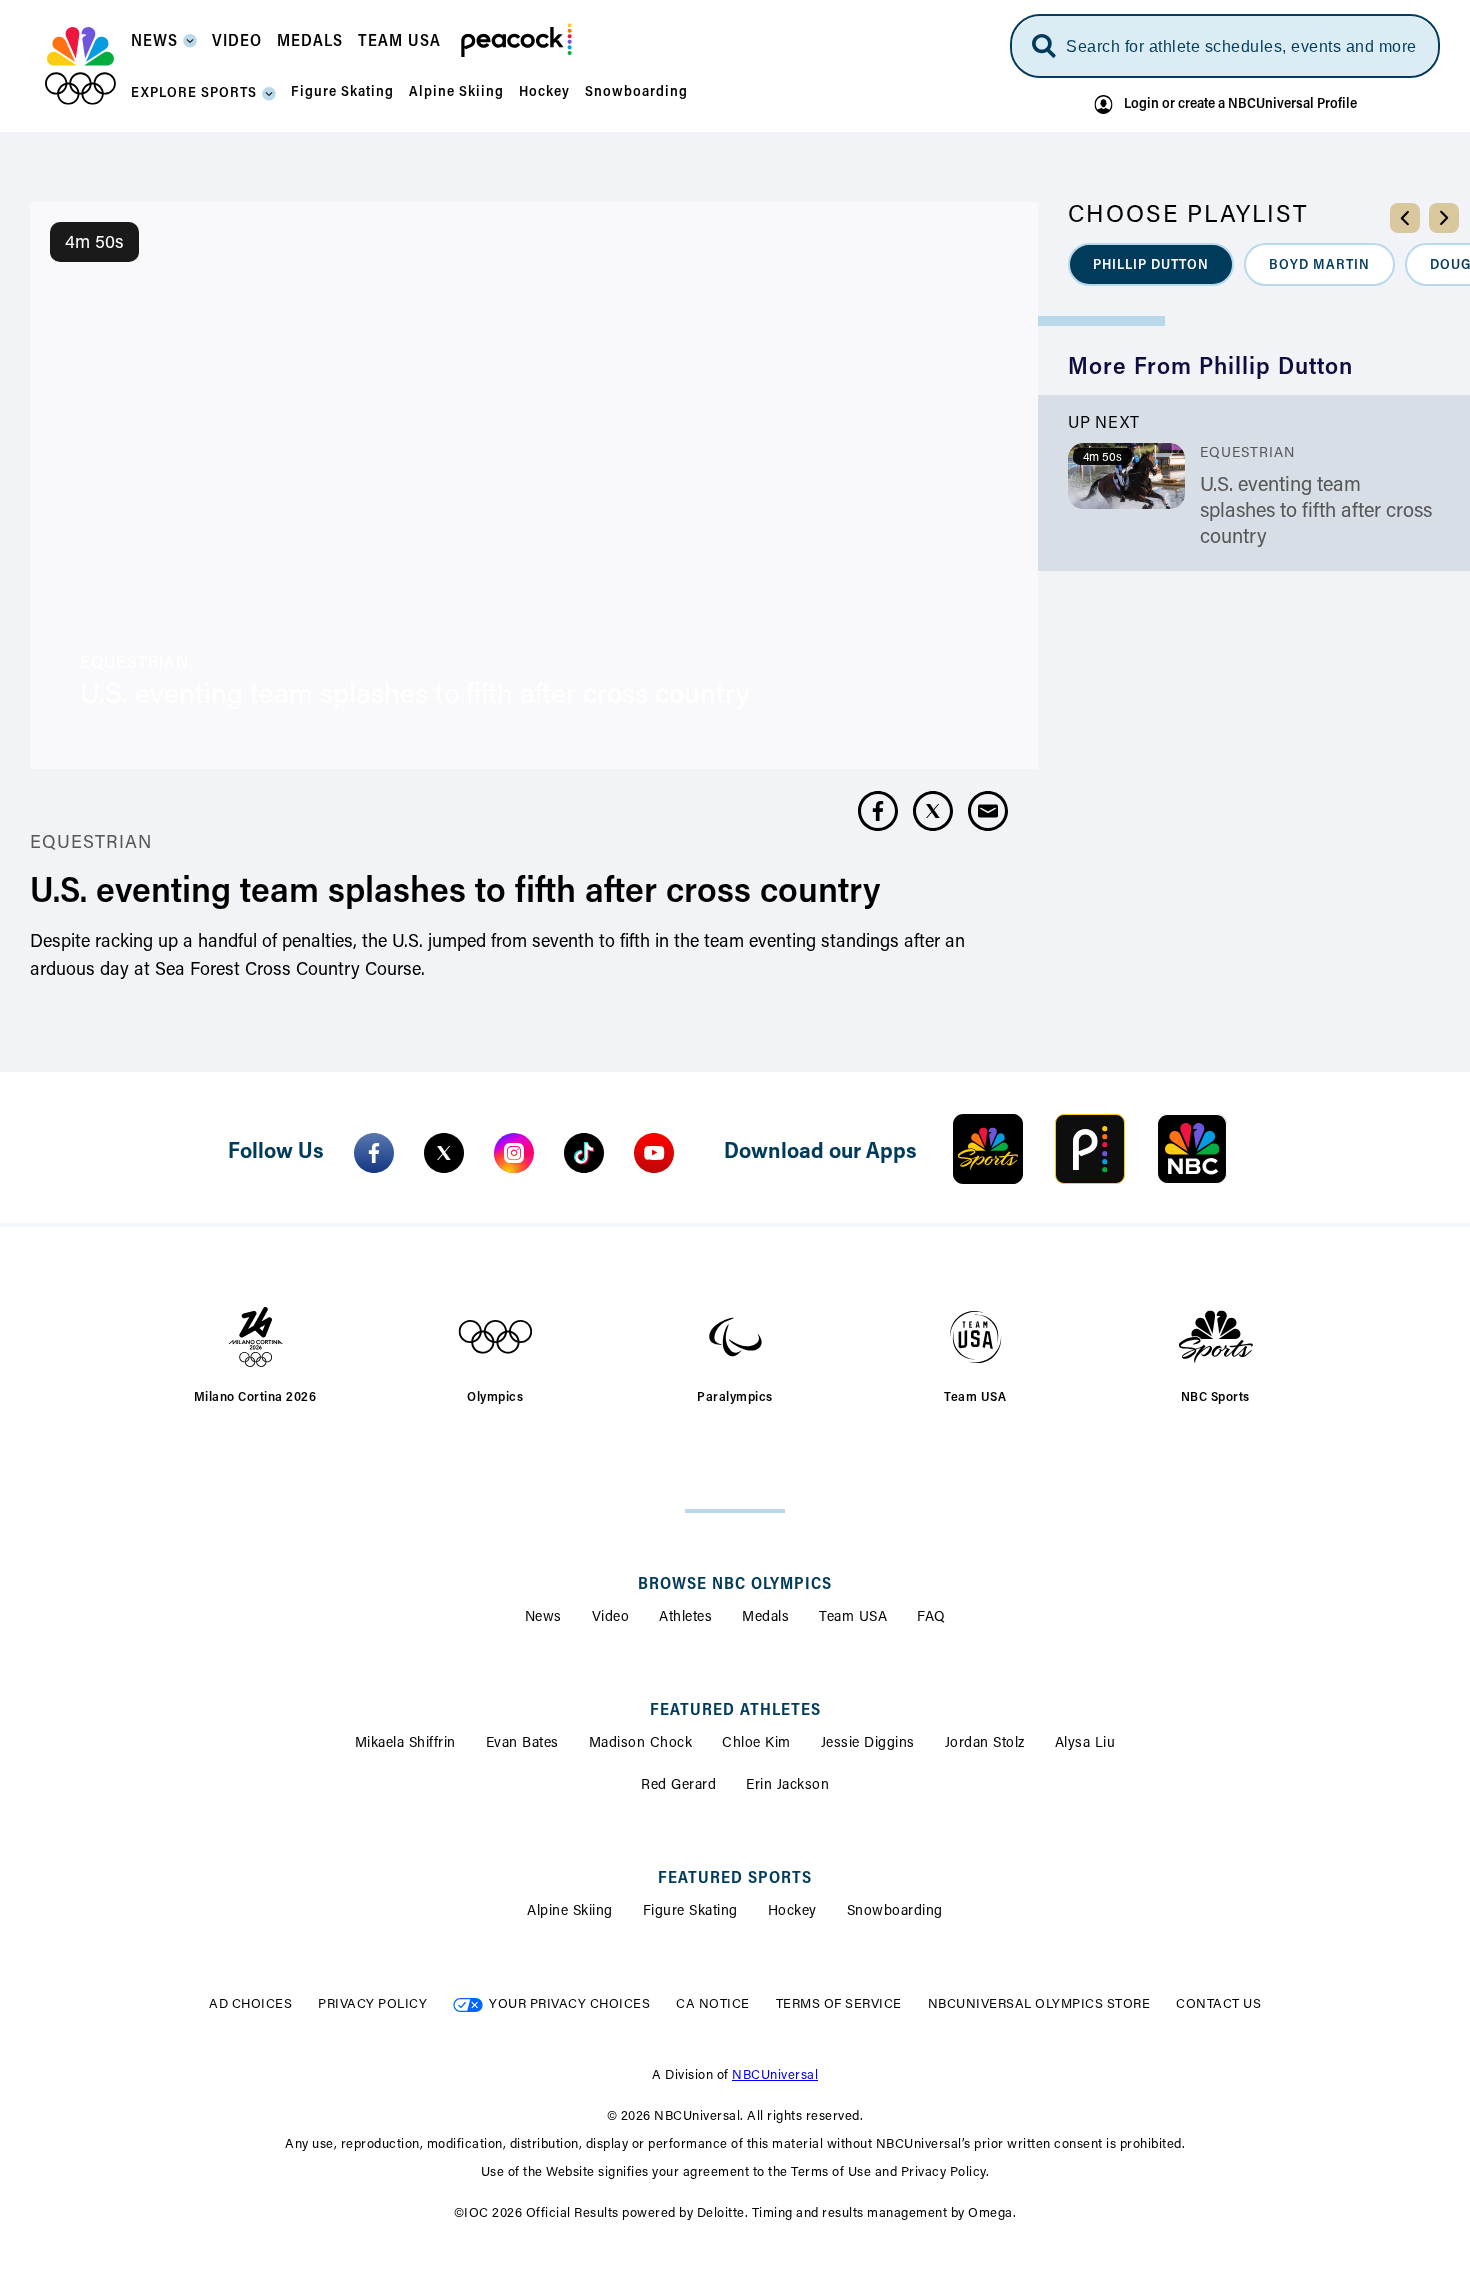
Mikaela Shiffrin (405, 1744)
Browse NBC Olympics (735, 1585)
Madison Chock (641, 1744)
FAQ (931, 1618)
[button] (164, 47)
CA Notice (713, 2004)
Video (611, 1618)
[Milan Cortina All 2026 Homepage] (80, 66)
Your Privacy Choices (569, 2004)
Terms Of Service (839, 2004)
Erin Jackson (787, 1786)
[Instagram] (514, 1153)
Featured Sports (735, 1879)
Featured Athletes (735, 1711)
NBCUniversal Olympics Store (1039, 2004)
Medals (765, 1618)
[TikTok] (584, 1153)
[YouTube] (654, 1153)
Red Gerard (678, 1786)
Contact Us (1218, 2004)
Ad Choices (250, 2004)
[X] (444, 1153)
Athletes (685, 1618)
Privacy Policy (372, 2004)
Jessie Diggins (868, 1744)
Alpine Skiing (570, 1912)
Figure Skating (690, 1912)
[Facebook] (374, 1153)
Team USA (853, 1618)
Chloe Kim (756, 1744)
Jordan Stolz (985, 1744)
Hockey (792, 1912)
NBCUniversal (775, 2075)
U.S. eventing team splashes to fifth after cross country (1316, 512)
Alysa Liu (1085, 1744)
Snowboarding (895, 1912)
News (543, 1618)
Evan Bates (522, 1744)
